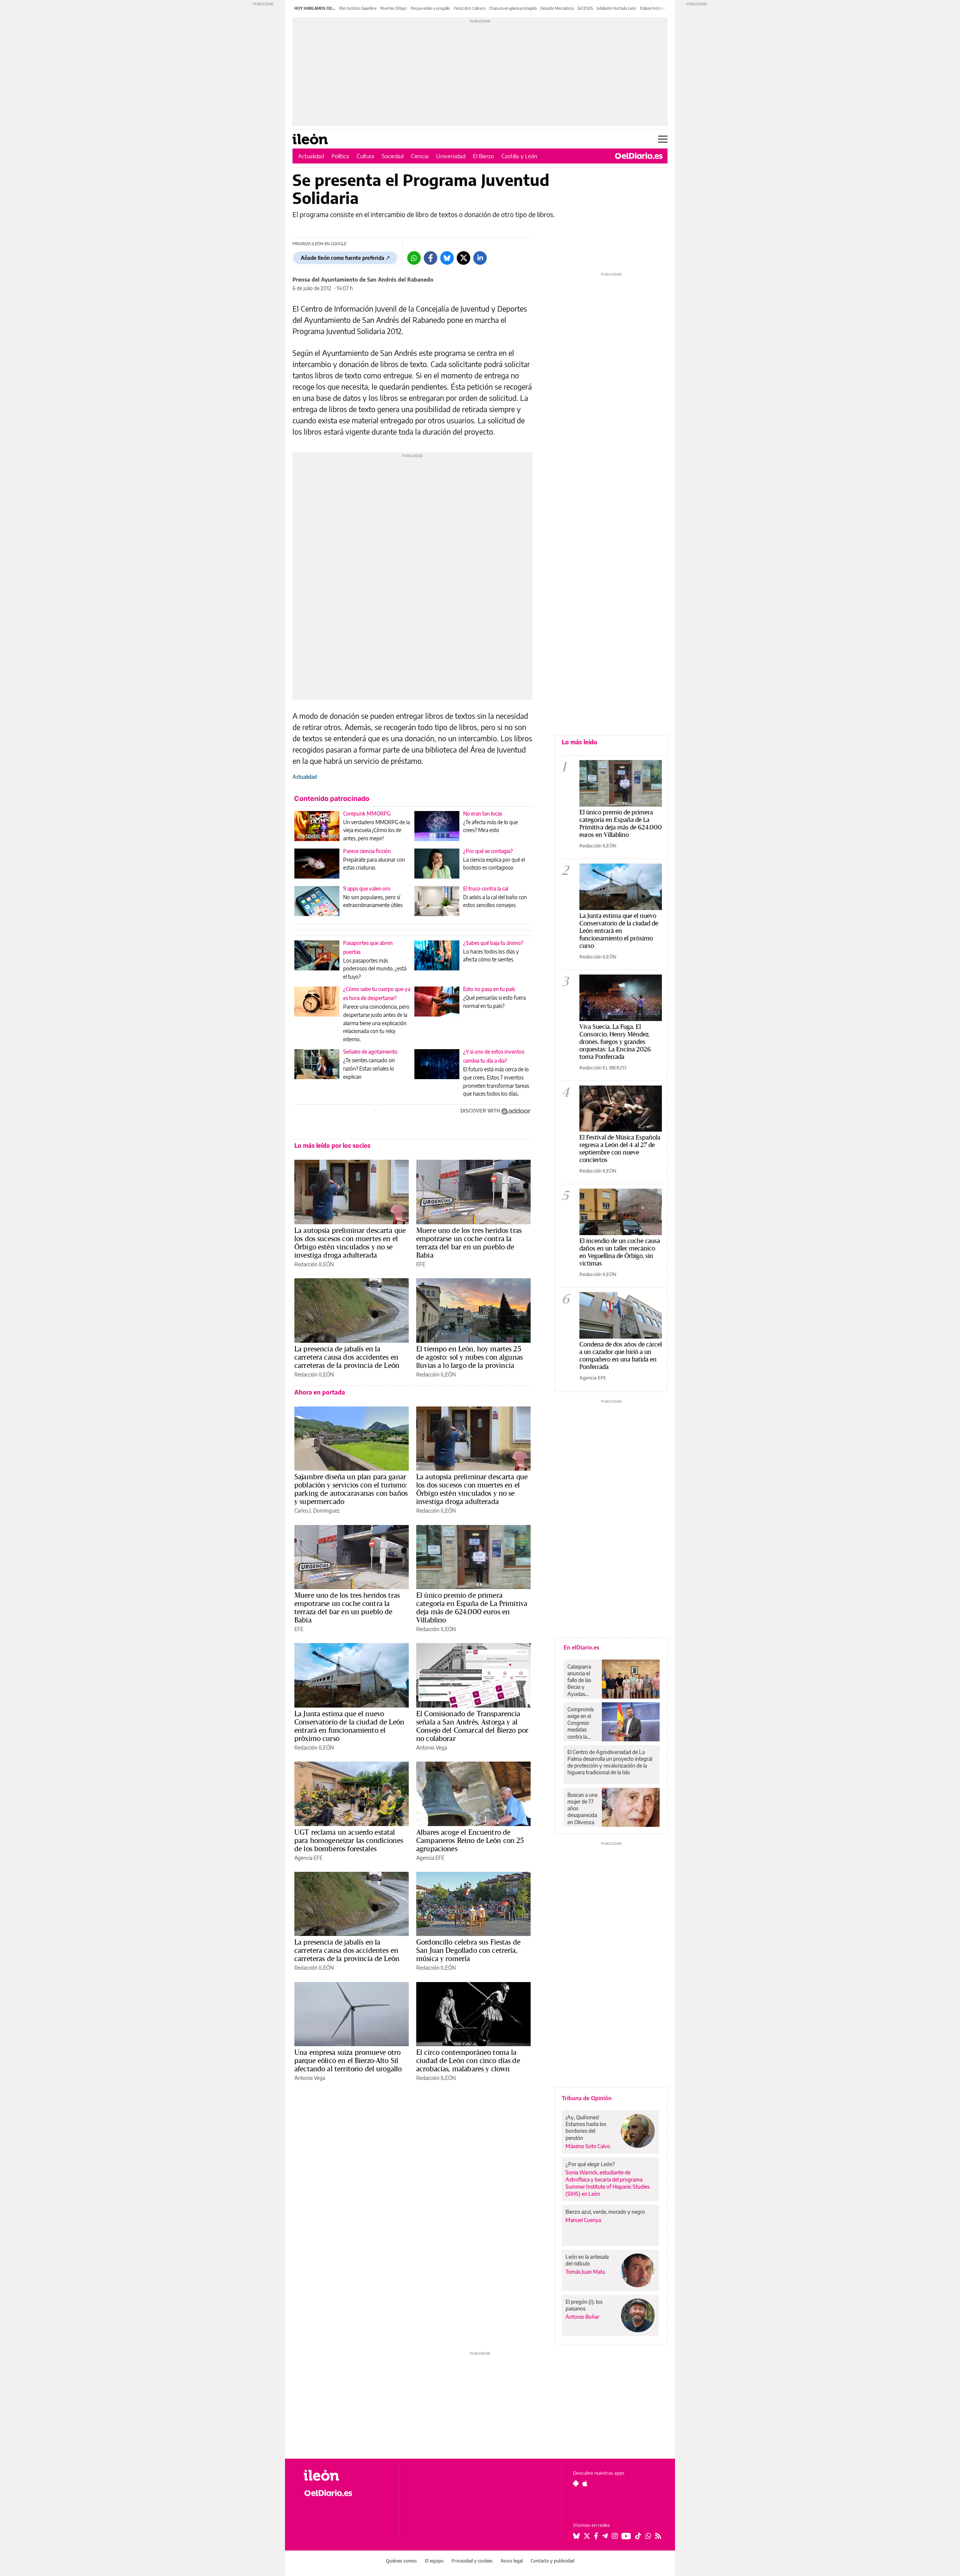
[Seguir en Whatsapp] (648, 2536)
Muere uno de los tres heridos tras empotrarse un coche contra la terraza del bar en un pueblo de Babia (469, 1243)
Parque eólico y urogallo (430, 8)
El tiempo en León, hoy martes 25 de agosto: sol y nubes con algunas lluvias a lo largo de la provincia (469, 1357)
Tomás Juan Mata (585, 2272)
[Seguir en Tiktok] (638, 2536)
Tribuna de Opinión (587, 2098)
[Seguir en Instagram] (615, 2536)
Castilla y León (519, 156)
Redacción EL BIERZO (603, 1068)
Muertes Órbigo (394, 8)
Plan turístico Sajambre (358, 8)
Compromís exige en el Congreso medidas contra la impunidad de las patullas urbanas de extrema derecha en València (580, 1723)
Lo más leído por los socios (332, 1146)
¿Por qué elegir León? (590, 2164)
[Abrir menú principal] (663, 139)
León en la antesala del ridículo (587, 2260)
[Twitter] (463, 258)
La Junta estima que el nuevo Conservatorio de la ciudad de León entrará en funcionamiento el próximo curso (349, 1726)
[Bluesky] (447, 258)
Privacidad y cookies (472, 2561)
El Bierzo (483, 156)
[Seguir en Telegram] (605, 2536)
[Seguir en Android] (576, 2483)
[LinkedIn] (480, 258)
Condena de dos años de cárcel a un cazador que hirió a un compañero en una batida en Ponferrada (621, 1355)
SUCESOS (585, 8)
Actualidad (311, 156)
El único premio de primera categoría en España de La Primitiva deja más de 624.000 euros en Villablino (472, 1607)
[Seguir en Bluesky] (576, 2536)
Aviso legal (512, 2561)
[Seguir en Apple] (585, 2483)
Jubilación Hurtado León (616, 8)
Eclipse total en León (657, 8)
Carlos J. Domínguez (317, 1511)
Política (340, 156)
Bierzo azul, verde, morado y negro (605, 2212)
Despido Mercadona (557, 8)
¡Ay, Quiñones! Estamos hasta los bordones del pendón (586, 2127)
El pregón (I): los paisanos (584, 2305)
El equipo (434, 2561)
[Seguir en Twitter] (587, 2536)
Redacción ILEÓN (314, 1264)
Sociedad (393, 156)
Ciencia (420, 156)
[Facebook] (430, 258)
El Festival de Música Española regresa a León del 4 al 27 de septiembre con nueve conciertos (620, 1148)
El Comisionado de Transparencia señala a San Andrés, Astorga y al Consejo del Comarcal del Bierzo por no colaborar (472, 1726)
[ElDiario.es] (639, 156)
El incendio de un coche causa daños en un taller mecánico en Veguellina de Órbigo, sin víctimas (620, 1252)
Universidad (451, 156)
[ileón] (345, 2475)
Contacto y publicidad (553, 2561)
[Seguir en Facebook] (596, 2536)
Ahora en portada (320, 1392)
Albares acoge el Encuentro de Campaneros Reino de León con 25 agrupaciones (470, 1840)
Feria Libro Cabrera (469, 8)
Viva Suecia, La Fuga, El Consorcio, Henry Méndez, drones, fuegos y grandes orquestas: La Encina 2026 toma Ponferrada (615, 1041)
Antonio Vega (432, 1748)
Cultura (365, 156)
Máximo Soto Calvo (588, 2146)
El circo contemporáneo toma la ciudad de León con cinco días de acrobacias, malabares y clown (468, 2060)
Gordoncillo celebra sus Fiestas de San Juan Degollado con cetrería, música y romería (468, 1950)
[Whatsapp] (414, 258)
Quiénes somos (401, 2561)
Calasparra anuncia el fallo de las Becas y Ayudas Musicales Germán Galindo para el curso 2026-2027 (582, 1680)
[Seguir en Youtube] (626, 2536)
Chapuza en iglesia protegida (513, 8)
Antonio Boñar (582, 2317)
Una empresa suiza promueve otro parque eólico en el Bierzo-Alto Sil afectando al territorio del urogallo (348, 2060)
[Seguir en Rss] (658, 2536)
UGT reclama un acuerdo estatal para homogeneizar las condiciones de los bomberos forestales (349, 1840)
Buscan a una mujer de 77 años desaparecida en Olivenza (582, 1808)
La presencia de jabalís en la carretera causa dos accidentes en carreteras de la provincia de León (347, 1357)
